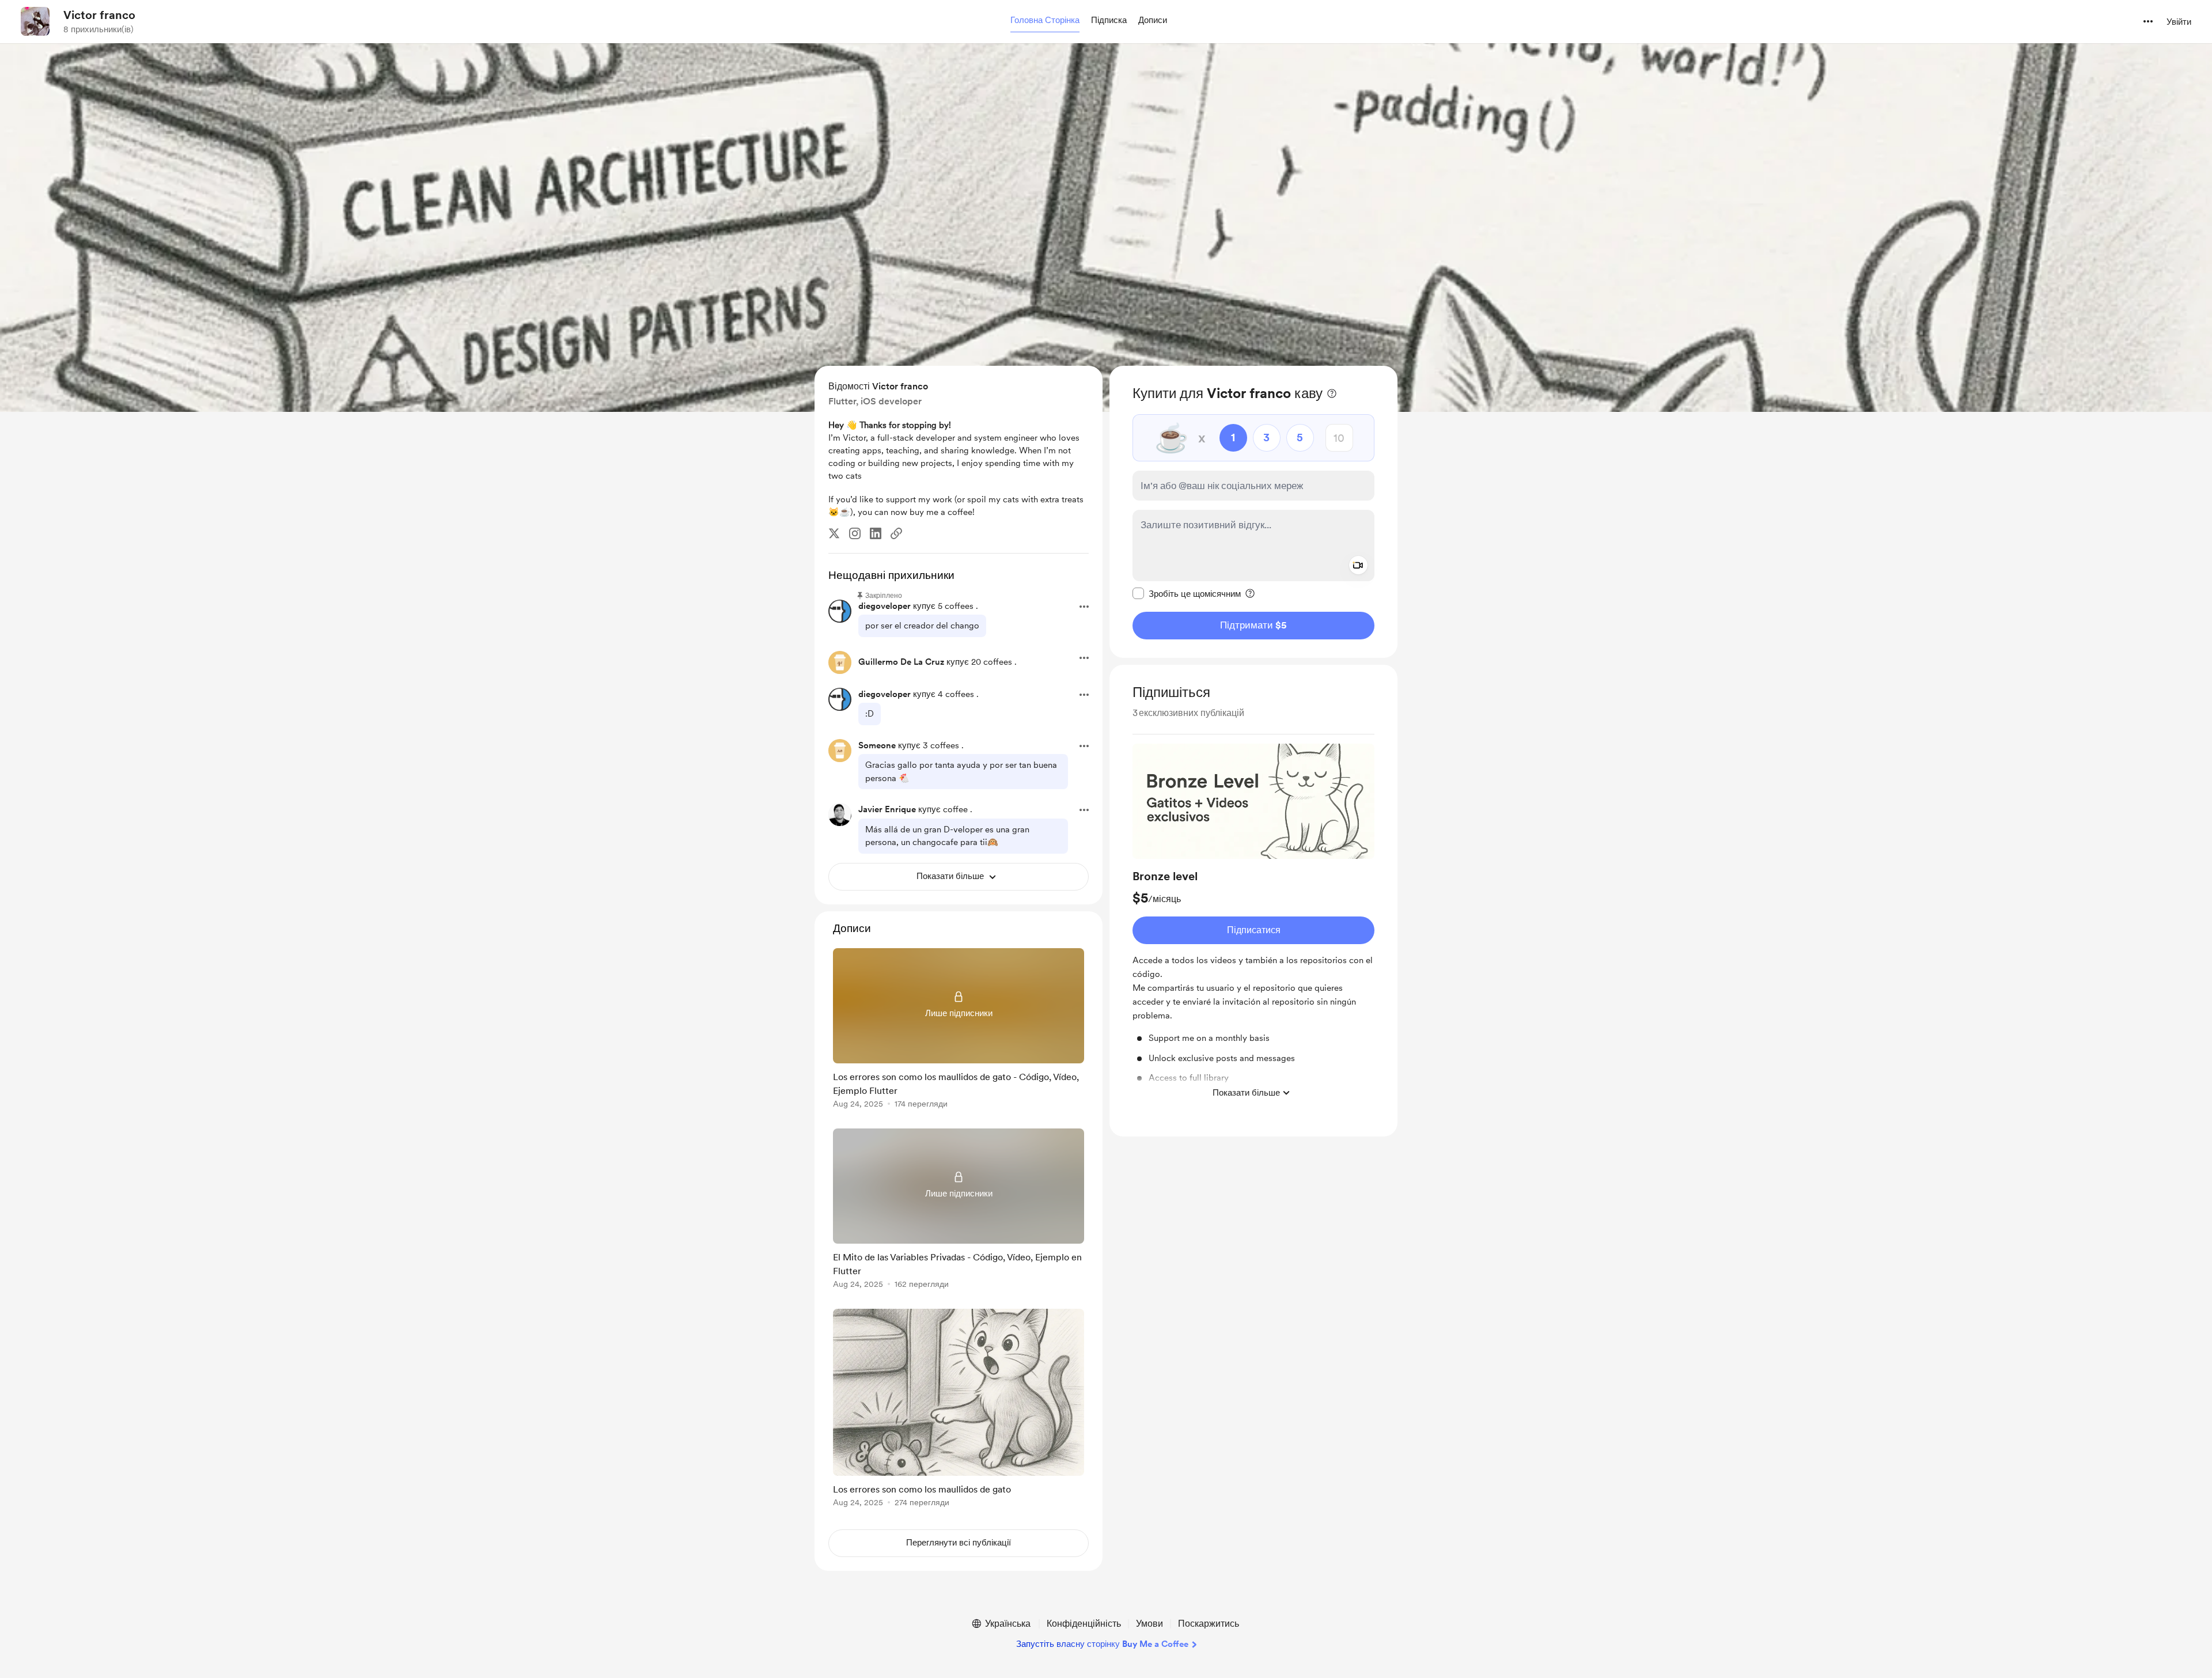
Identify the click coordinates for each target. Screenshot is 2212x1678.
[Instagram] (855, 533)
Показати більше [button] (1246, 1092)
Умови (1149, 1624)
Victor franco (99, 15)
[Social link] (896, 533)
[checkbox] (1187, 593)
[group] (1253, 924)
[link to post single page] (959, 1030)
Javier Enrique (887, 809)
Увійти (2179, 22)
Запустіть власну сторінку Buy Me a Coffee (1102, 1644)
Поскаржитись (1209, 1624)
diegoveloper (885, 606)
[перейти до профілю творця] (35, 21)
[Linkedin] (876, 533)
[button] (1045, 21)
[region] (1253, 512)
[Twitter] (834, 533)
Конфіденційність (1084, 1624)
